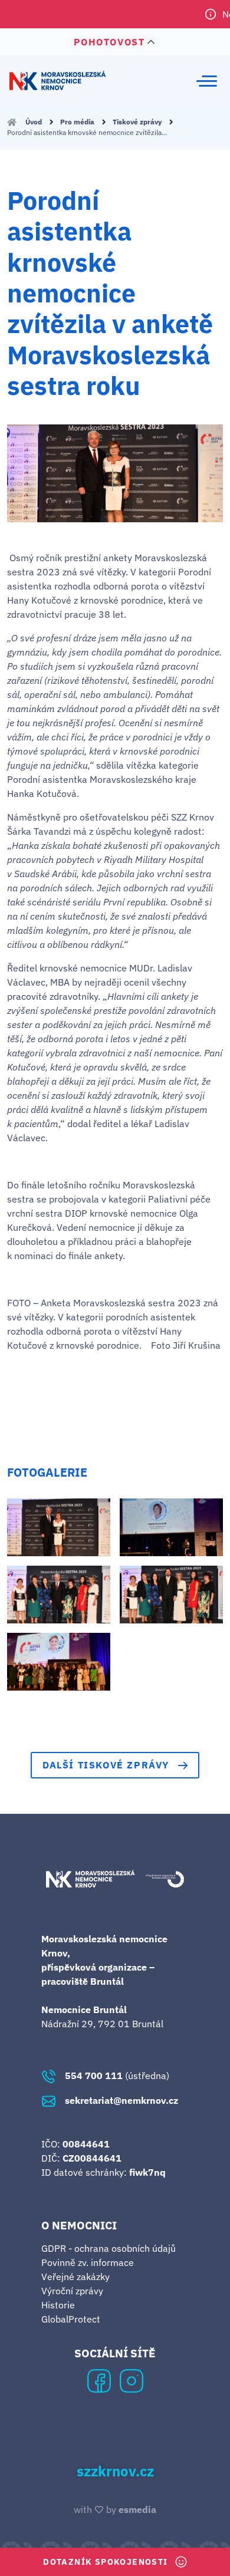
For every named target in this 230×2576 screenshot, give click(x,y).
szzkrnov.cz (115, 2472)
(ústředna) (117, 2076)
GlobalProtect (71, 2319)
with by (115, 2509)
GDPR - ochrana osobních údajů (109, 2248)
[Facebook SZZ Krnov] (99, 2380)
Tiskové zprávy (138, 122)
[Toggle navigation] (207, 81)
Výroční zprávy (72, 2291)
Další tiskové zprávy (106, 1765)
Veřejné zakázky (75, 2277)
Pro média (78, 122)
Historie (58, 2305)
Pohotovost (109, 42)
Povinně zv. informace (88, 2262)
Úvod (34, 122)
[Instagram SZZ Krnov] (132, 2380)
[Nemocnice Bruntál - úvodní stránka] (57, 80)
